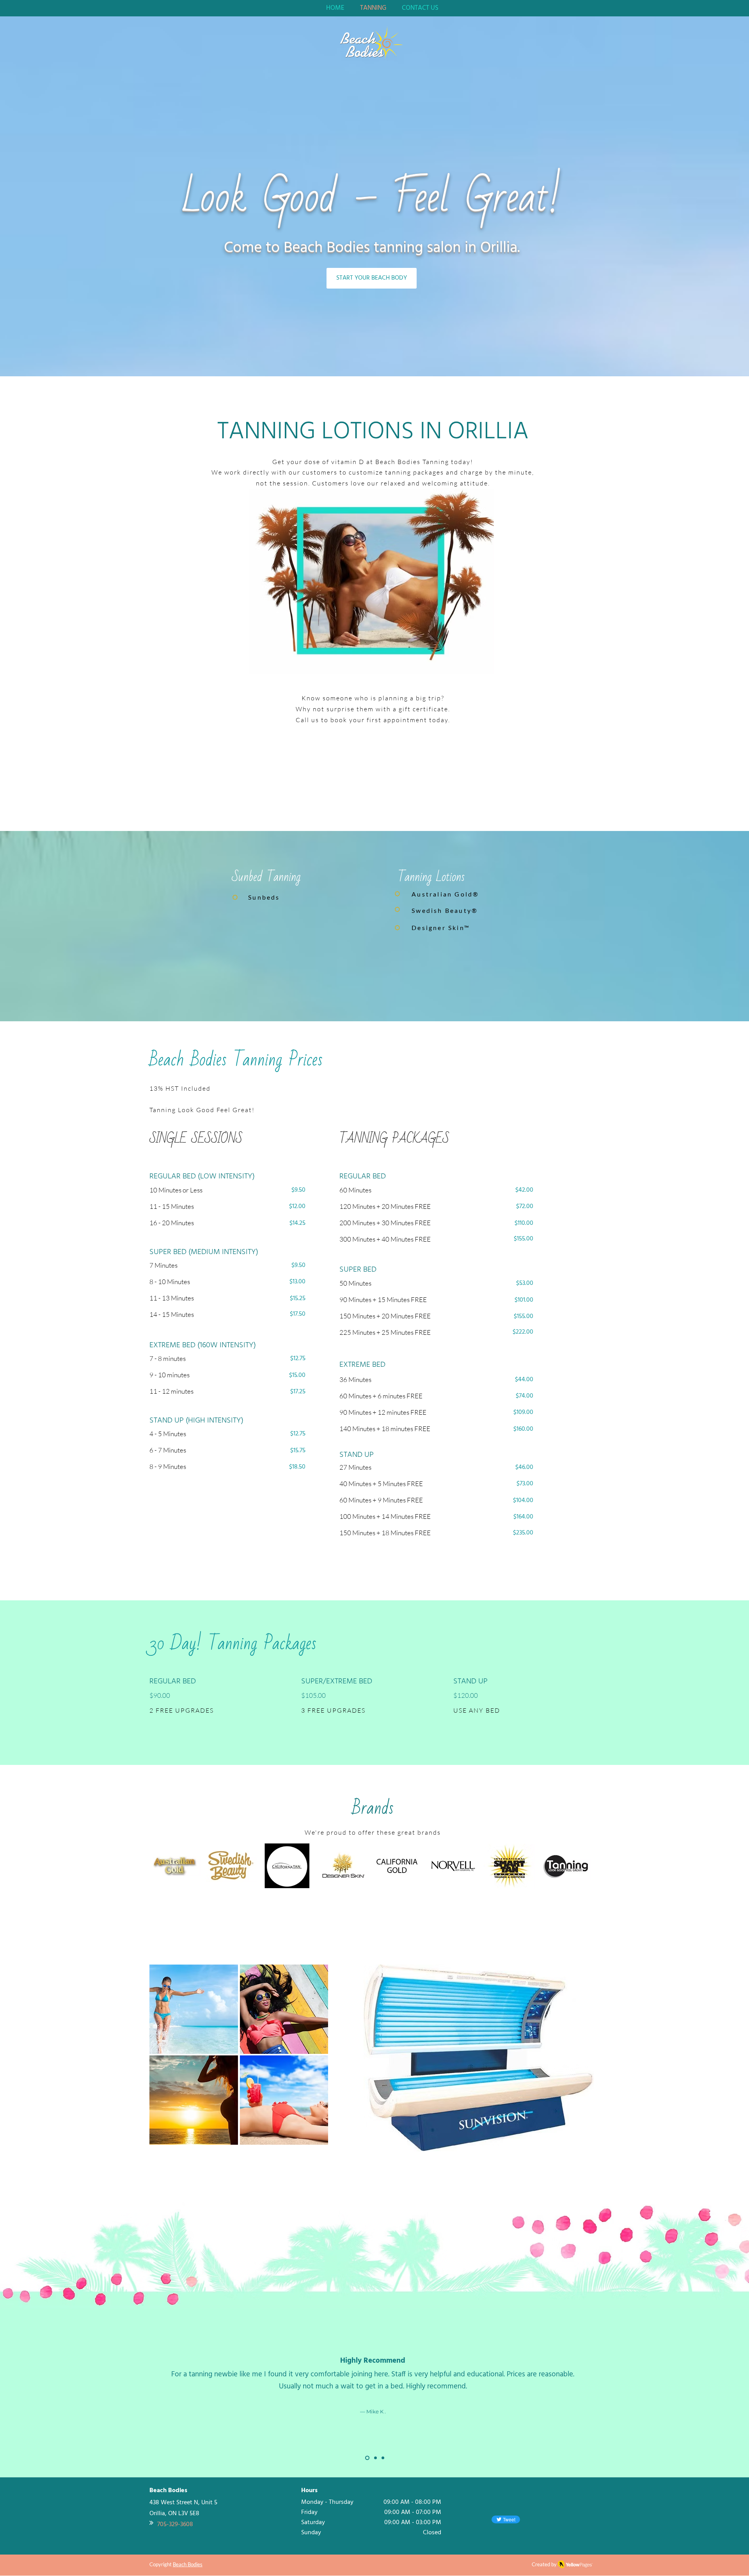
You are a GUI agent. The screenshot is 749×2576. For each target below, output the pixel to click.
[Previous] (43, 2393)
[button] (194, 2009)
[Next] (706, 2393)
